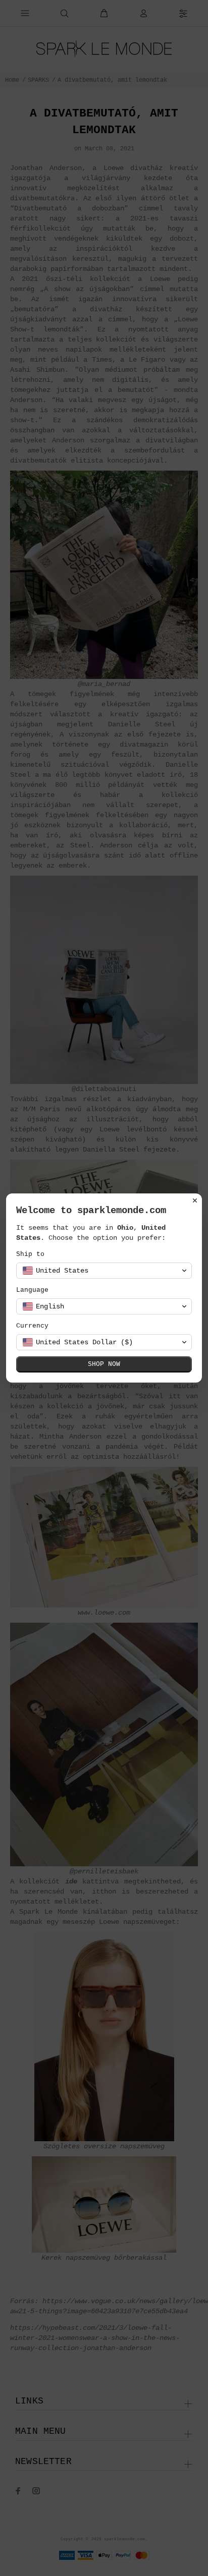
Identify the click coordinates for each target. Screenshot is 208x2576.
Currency (32, 1326)
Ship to (30, 1254)
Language (32, 1290)
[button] (104, 1271)
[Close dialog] (195, 1200)
